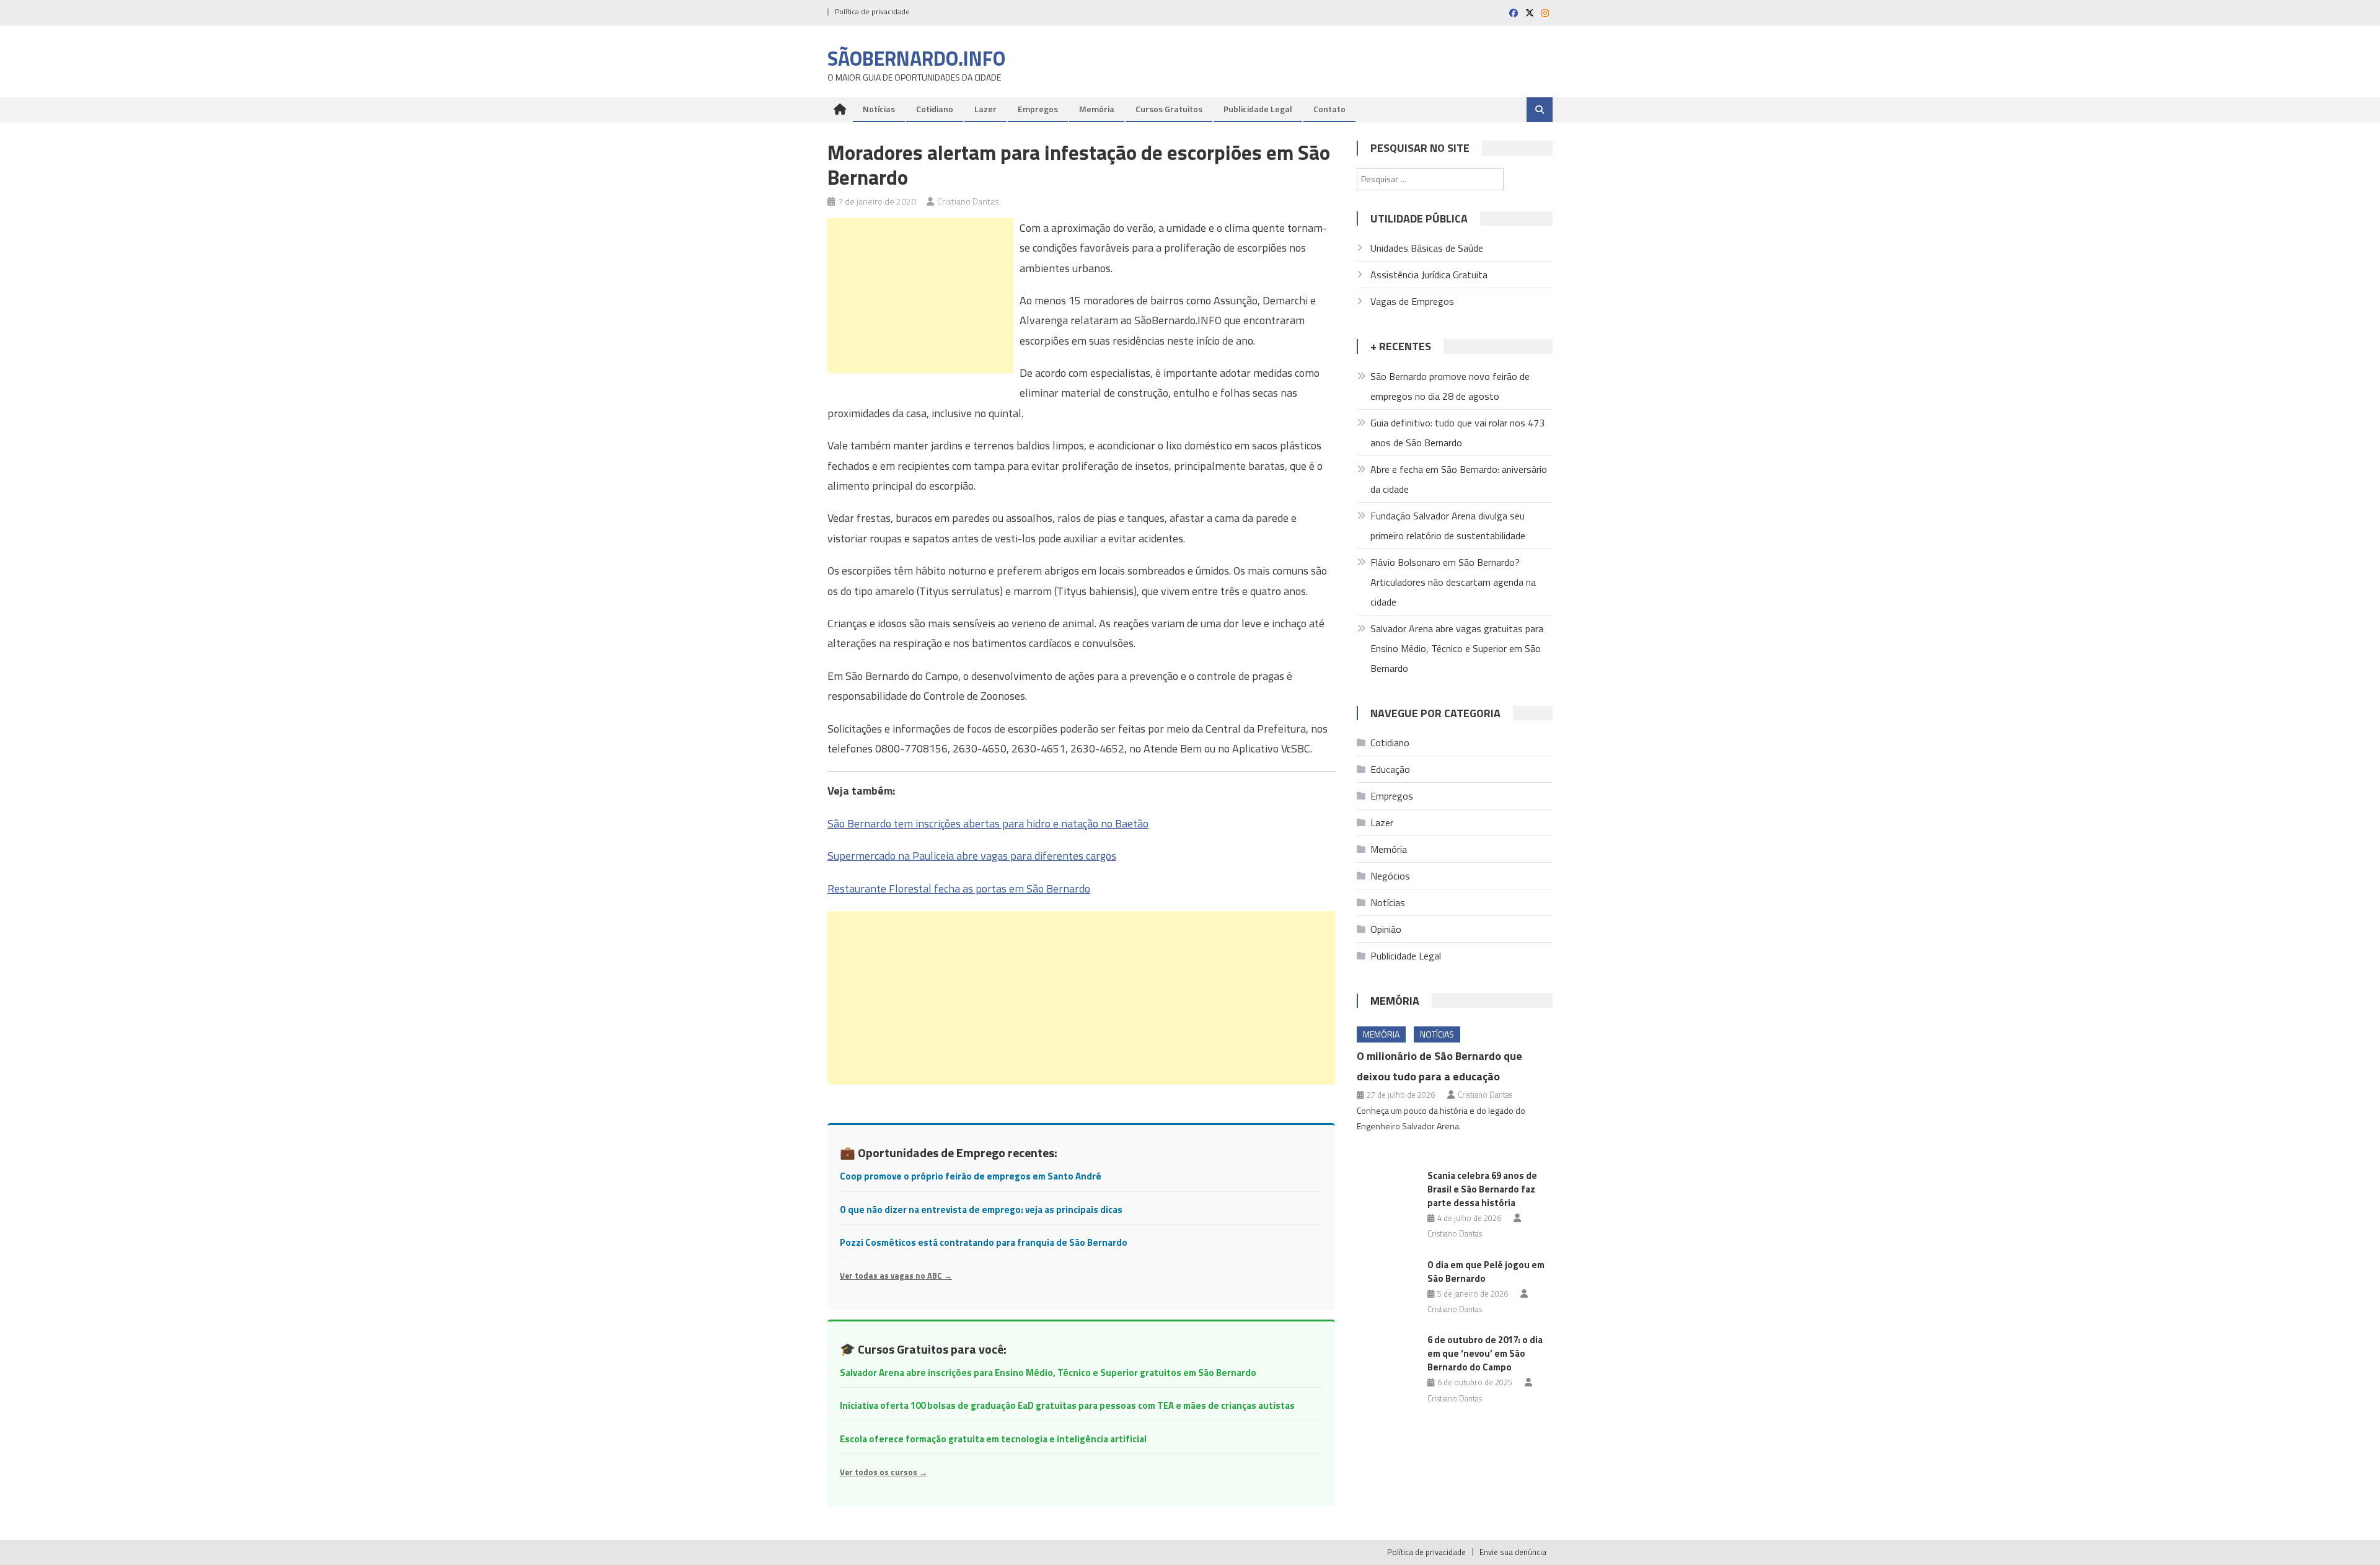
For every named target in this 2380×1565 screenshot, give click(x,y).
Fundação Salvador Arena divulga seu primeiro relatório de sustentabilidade (1448, 526)
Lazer (985, 109)
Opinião (1386, 929)
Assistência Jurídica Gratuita (1429, 275)
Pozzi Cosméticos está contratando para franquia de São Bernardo (984, 1242)
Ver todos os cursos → (884, 1472)
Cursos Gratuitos (1169, 109)
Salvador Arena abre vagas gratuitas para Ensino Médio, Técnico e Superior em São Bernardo (1457, 648)
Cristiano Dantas (968, 201)
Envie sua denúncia (1513, 1552)
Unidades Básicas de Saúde (1427, 248)
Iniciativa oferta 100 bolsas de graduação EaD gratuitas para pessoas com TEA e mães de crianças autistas (1067, 1405)
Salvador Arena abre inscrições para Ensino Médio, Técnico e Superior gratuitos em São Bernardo (1048, 1373)
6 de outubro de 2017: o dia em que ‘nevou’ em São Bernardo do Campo (1485, 1353)
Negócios (1390, 876)
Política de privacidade (872, 11)
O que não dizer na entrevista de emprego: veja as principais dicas (981, 1210)
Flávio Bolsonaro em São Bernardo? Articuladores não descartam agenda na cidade (1453, 582)
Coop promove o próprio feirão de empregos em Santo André (971, 1176)
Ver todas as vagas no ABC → (896, 1276)
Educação (1390, 769)
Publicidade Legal (1258, 109)
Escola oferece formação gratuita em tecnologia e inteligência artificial (993, 1439)
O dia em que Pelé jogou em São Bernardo (1486, 1272)
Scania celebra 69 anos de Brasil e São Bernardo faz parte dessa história (1482, 1189)
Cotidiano (935, 109)
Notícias (879, 109)
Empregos (1038, 109)
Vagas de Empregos (1412, 301)
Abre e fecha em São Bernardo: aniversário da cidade (1459, 479)
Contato (1329, 109)
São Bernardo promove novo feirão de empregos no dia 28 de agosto (1450, 386)
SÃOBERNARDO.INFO (916, 58)
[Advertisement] (920, 296)
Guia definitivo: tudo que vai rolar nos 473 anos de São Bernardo (1457, 433)
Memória (1097, 109)
